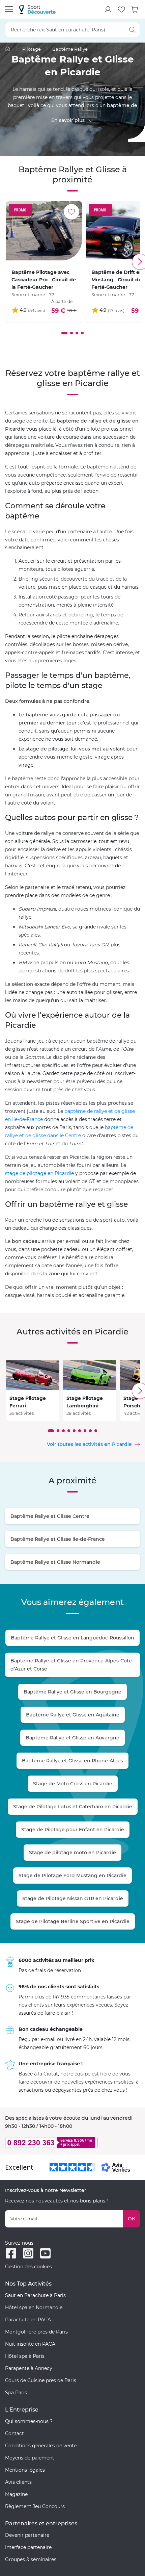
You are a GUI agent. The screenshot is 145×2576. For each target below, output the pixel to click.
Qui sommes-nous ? (29, 2421)
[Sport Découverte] (37, 9)
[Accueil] (8, 49)
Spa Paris (16, 2393)
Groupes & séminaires (31, 2559)
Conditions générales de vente (41, 2446)
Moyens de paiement (30, 2458)
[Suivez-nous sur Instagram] (28, 2253)
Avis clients (18, 2482)
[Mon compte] (108, 9)
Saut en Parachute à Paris (35, 2295)
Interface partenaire (28, 2547)
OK (132, 2219)
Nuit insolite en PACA (30, 2344)
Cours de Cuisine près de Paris (41, 2380)
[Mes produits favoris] (121, 9)
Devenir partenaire (27, 2535)
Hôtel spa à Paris (25, 2356)
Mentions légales (25, 2470)
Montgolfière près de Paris (36, 2332)
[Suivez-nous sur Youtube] (45, 2253)
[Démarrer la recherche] (132, 30)
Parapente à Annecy (29, 2368)
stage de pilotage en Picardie (39, 1173)
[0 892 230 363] (72, 2143)
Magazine (16, 2494)
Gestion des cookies (28, 2267)
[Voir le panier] (135, 9)
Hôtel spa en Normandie (34, 2307)
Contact (14, 2433)
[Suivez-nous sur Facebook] (11, 2253)
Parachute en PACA (28, 2320)
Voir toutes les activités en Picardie (89, 1444)
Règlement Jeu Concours (35, 2506)
